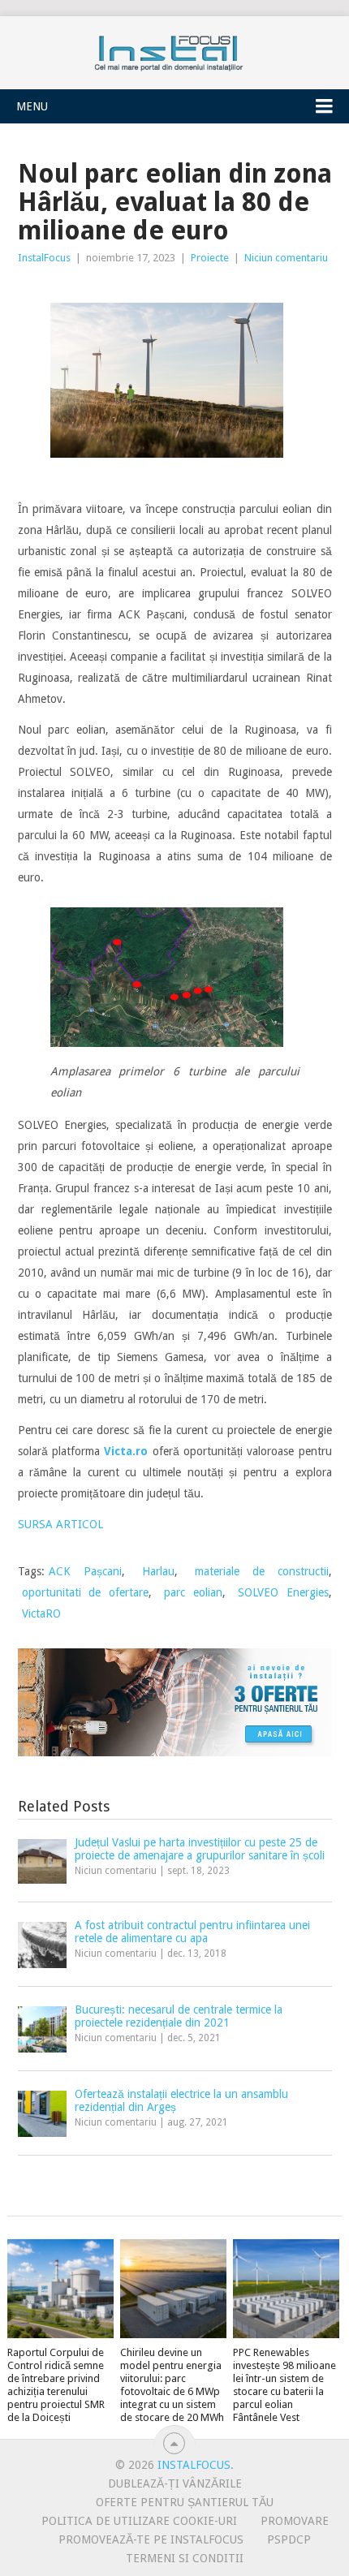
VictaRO (41, 1613)
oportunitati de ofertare (86, 1592)
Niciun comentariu (286, 258)
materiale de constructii (262, 1571)
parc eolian (193, 1592)
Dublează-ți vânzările (175, 2483)
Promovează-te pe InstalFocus (151, 2539)
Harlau (158, 1571)
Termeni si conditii (185, 2558)
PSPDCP (289, 2539)
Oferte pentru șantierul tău (185, 2502)
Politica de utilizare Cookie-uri (139, 2521)
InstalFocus (174, 50)
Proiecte (210, 258)
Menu (32, 106)
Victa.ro (126, 1451)
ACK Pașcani (85, 1571)
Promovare (295, 2521)
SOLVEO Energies (283, 1592)
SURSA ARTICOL (60, 1524)
